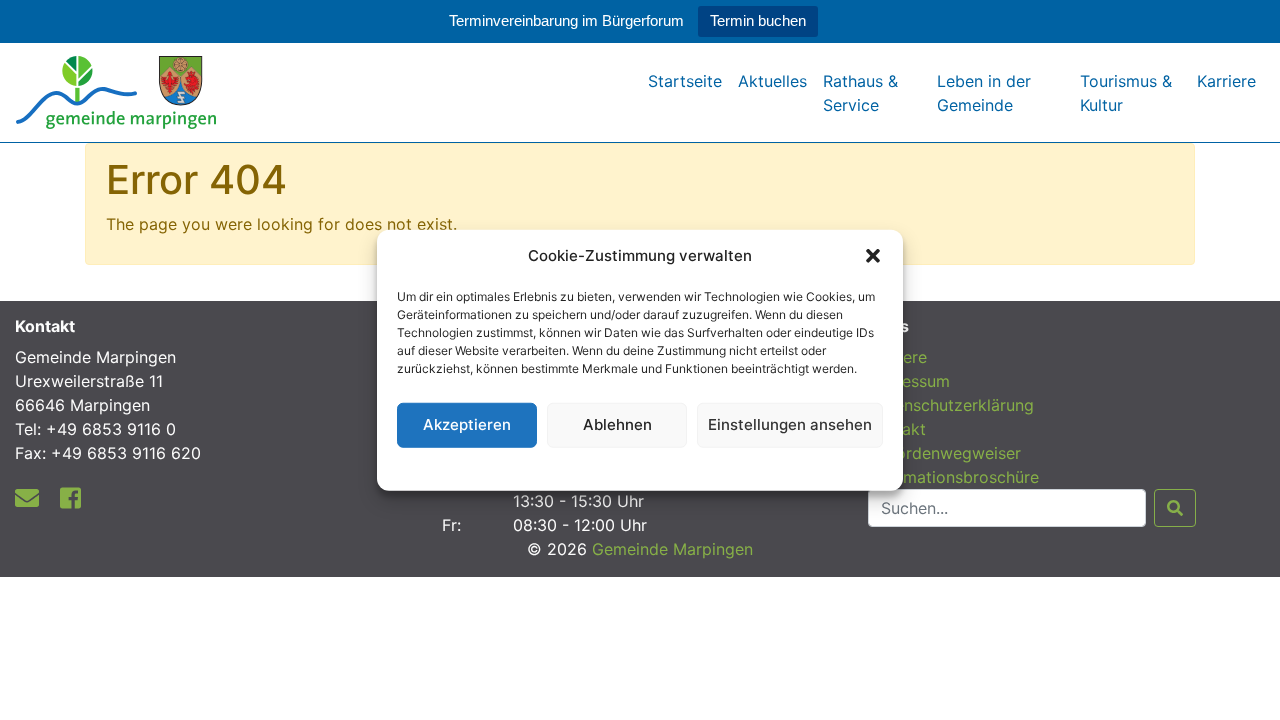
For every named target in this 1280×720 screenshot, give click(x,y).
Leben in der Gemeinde (984, 93)
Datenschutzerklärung (640, 465)
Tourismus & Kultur (1126, 93)
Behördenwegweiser (944, 453)
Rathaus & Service (860, 93)
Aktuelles (772, 81)
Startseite (685, 81)
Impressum (909, 381)
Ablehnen (617, 424)
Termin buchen (758, 20)
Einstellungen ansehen (790, 424)
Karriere (1226, 81)
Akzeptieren (467, 424)
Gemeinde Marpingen (672, 549)
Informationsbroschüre (953, 477)
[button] (873, 256)
